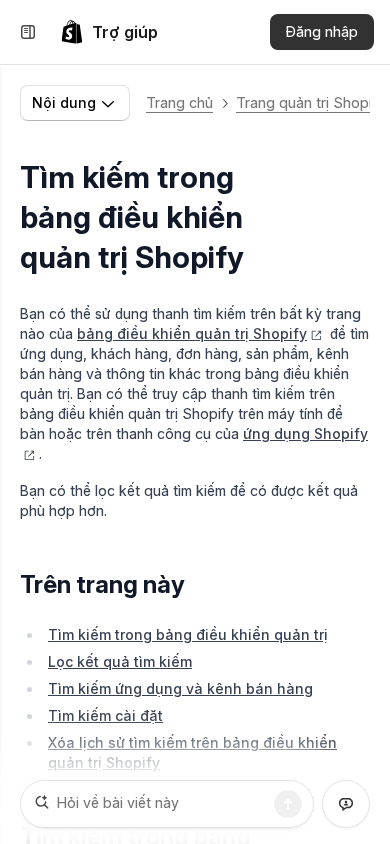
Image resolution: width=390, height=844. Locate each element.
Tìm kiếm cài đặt (105, 715)
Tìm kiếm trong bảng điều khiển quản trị (188, 634)
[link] (109, 32)
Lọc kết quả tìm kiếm (120, 661)
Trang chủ (179, 102)
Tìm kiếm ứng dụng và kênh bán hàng (180, 688)
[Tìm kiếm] (288, 804)
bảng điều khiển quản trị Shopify (192, 333)
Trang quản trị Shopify (310, 102)
